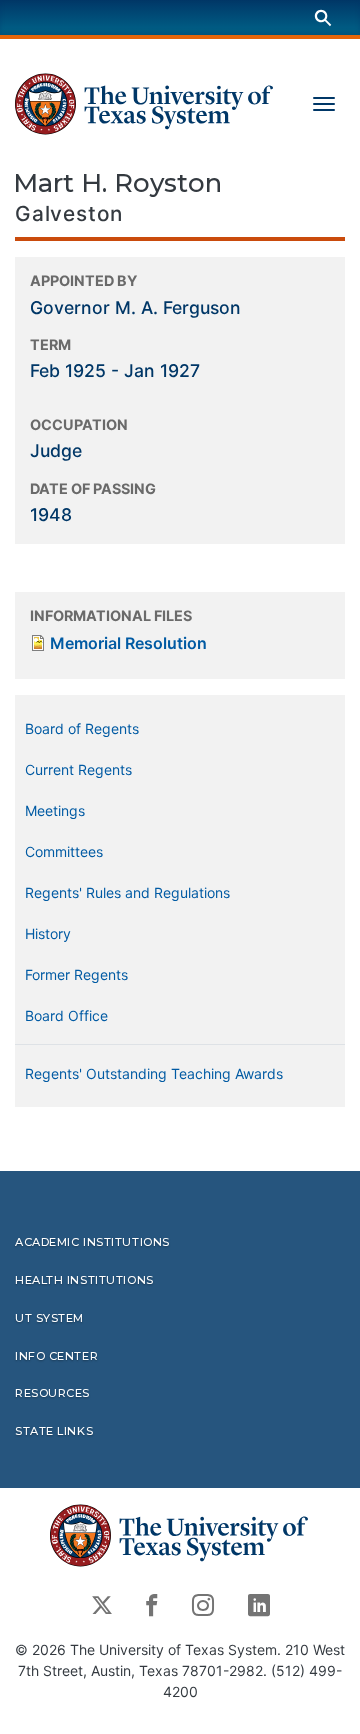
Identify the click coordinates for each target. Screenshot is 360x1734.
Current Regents (78, 769)
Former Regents (76, 974)
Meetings (55, 810)
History (48, 933)
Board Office (66, 1015)
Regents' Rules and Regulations (127, 892)
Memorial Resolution (128, 643)
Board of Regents (82, 728)
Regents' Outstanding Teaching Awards (154, 1073)
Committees (64, 851)
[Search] (323, 17)
